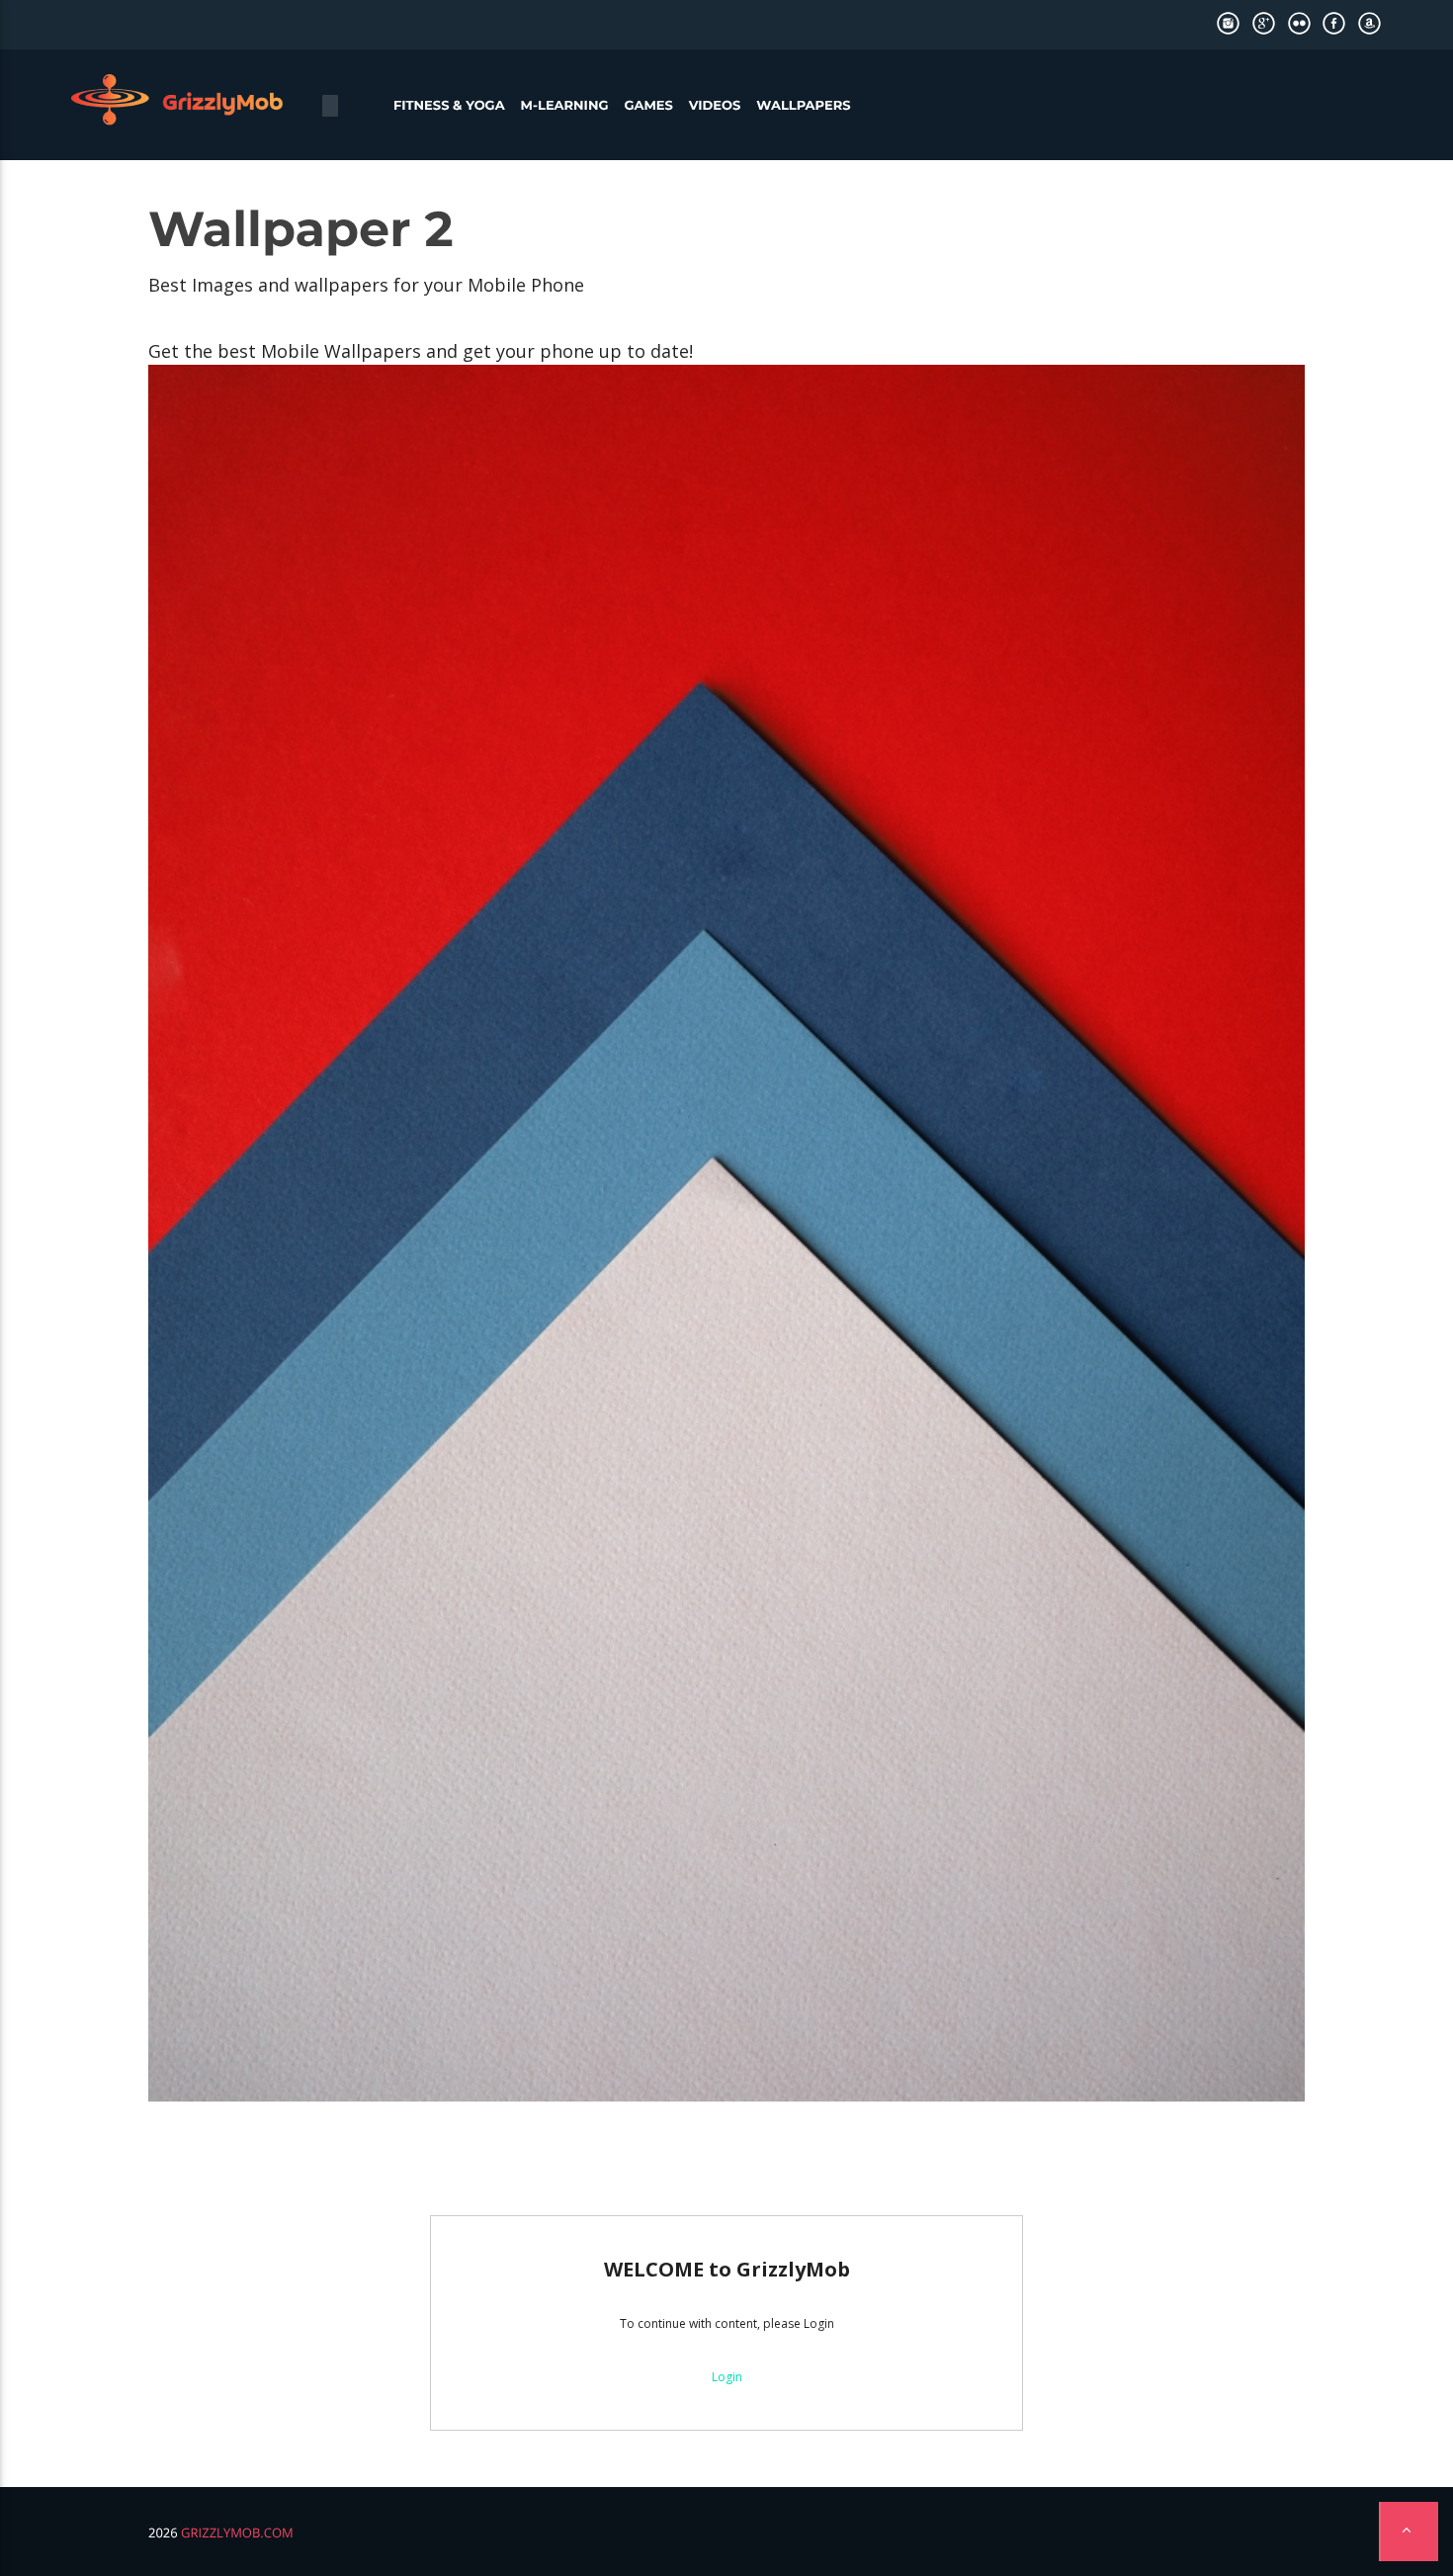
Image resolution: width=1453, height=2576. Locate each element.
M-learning (565, 106)
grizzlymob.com (237, 2533)
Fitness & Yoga (449, 106)
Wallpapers (803, 106)
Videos (715, 106)
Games (648, 106)
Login (727, 2377)
